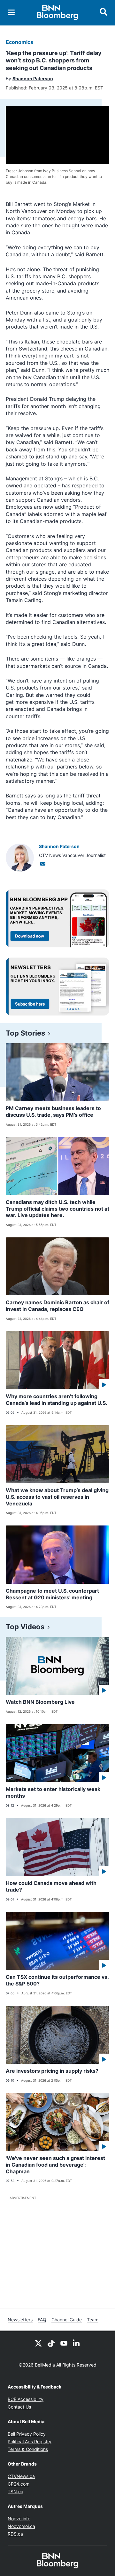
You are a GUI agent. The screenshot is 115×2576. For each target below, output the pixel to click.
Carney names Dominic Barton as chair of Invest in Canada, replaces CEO (57, 1306)
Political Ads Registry (30, 2442)
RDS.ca (15, 2534)
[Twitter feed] (38, 2343)
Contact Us (19, 2407)
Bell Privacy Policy (27, 2434)
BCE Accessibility (26, 2399)
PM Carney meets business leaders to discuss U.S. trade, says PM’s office (53, 1111)
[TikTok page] (51, 2343)
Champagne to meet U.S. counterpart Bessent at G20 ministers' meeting (52, 1594)
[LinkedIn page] (77, 2343)
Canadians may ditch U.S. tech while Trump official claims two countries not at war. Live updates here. (57, 1209)
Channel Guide (67, 2320)
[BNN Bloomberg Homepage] (58, 13)
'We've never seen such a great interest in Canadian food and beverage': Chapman (55, 2165)
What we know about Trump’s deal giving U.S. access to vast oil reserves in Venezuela (57, 1497)
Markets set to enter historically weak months (53, 1792)
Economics (19, 42)
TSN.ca (15, 2491)
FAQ (42, 2320)
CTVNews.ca (21, 2476)
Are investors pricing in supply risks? (52, 2071)
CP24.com (19, 2484)
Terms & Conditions (28, 2449)
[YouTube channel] (64, 2343)
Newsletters (20, 2320)
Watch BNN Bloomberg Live (40, 1702)
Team (93, 2320)
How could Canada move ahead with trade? (51, 1886)
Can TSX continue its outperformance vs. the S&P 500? (57, 1980)
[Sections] (11, 12)
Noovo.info (19, 2519)
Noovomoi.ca (21, 2526)
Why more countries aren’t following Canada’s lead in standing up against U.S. (57, 1400)
